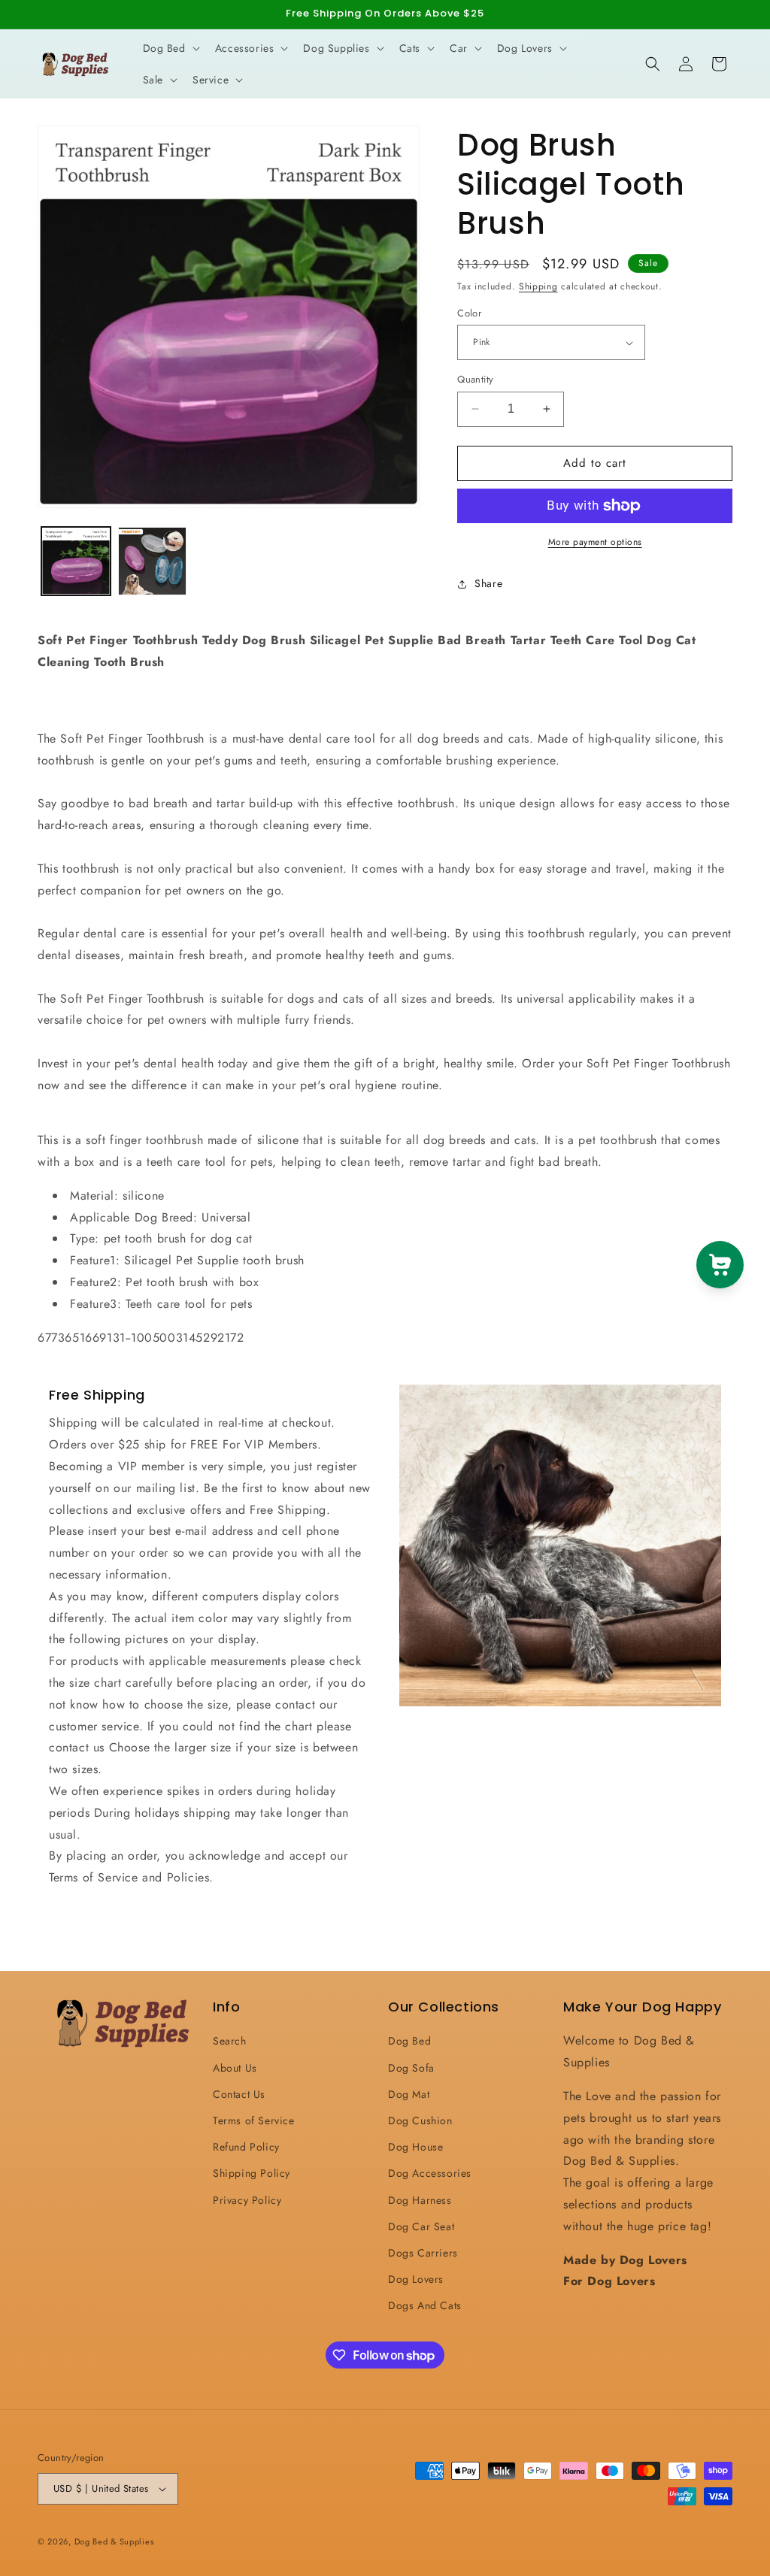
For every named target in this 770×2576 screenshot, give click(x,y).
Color (469, 313)
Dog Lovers (416, 2279)
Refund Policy (246, 2147)
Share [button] (488, 583)
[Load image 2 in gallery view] (153, 562)
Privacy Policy (247, 2200)
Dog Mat (409, 2094)
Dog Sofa (411, 2068)
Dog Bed (409, 2041)
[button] (170, 48)
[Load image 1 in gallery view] (76, 562)
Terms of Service (254, 2120)
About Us (235, 2068)
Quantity (475, 379)
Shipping (538, 286)
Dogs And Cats (425, 2305)
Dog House (415, 2147)
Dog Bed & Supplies (114, 2541)
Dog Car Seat (421, 2226)
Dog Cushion (420, 2120)
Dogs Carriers (423, 2253)
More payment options (595, 542)
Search (230, 2041)
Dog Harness (420, 2200)
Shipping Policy (252, 2173)
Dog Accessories (430, 2173)
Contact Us (239, 2094)
